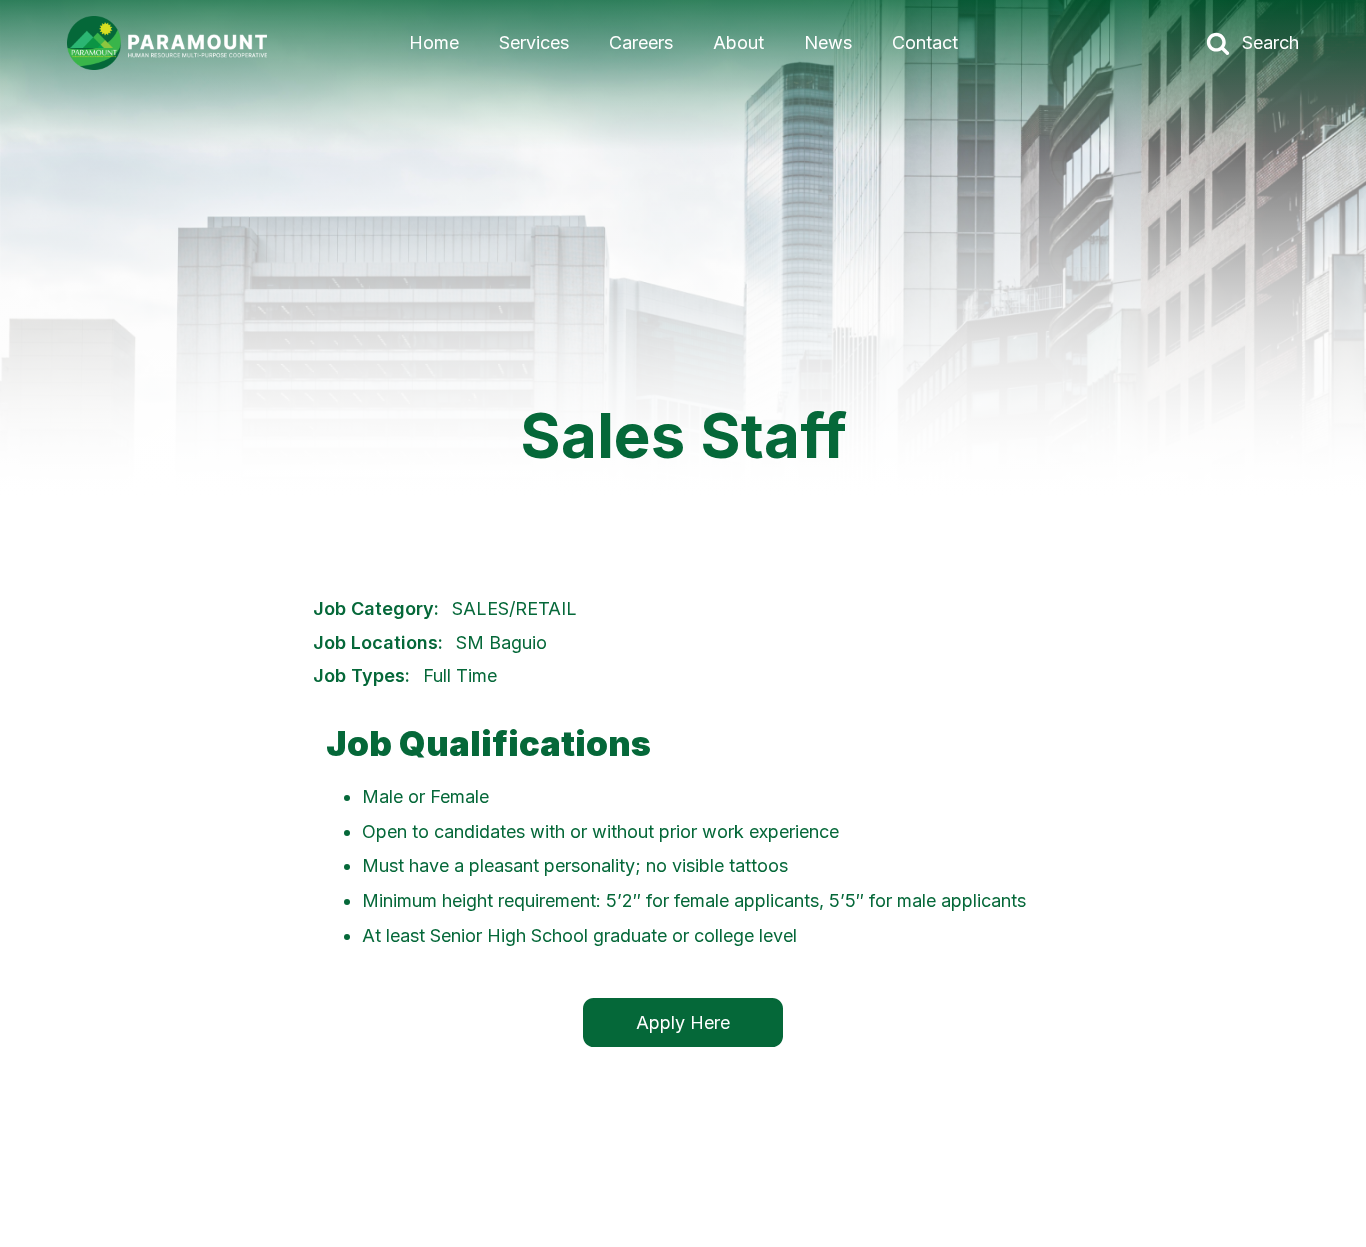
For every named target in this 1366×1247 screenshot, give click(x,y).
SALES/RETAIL (514, 608)
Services (534, 42)
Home (434, 42)
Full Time (460, 675)
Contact (925, 42)
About (738, 42)
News (828, 42)
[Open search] (1218, 43)
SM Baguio (501, 642)
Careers (641, 42)
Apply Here (683, 1022)
